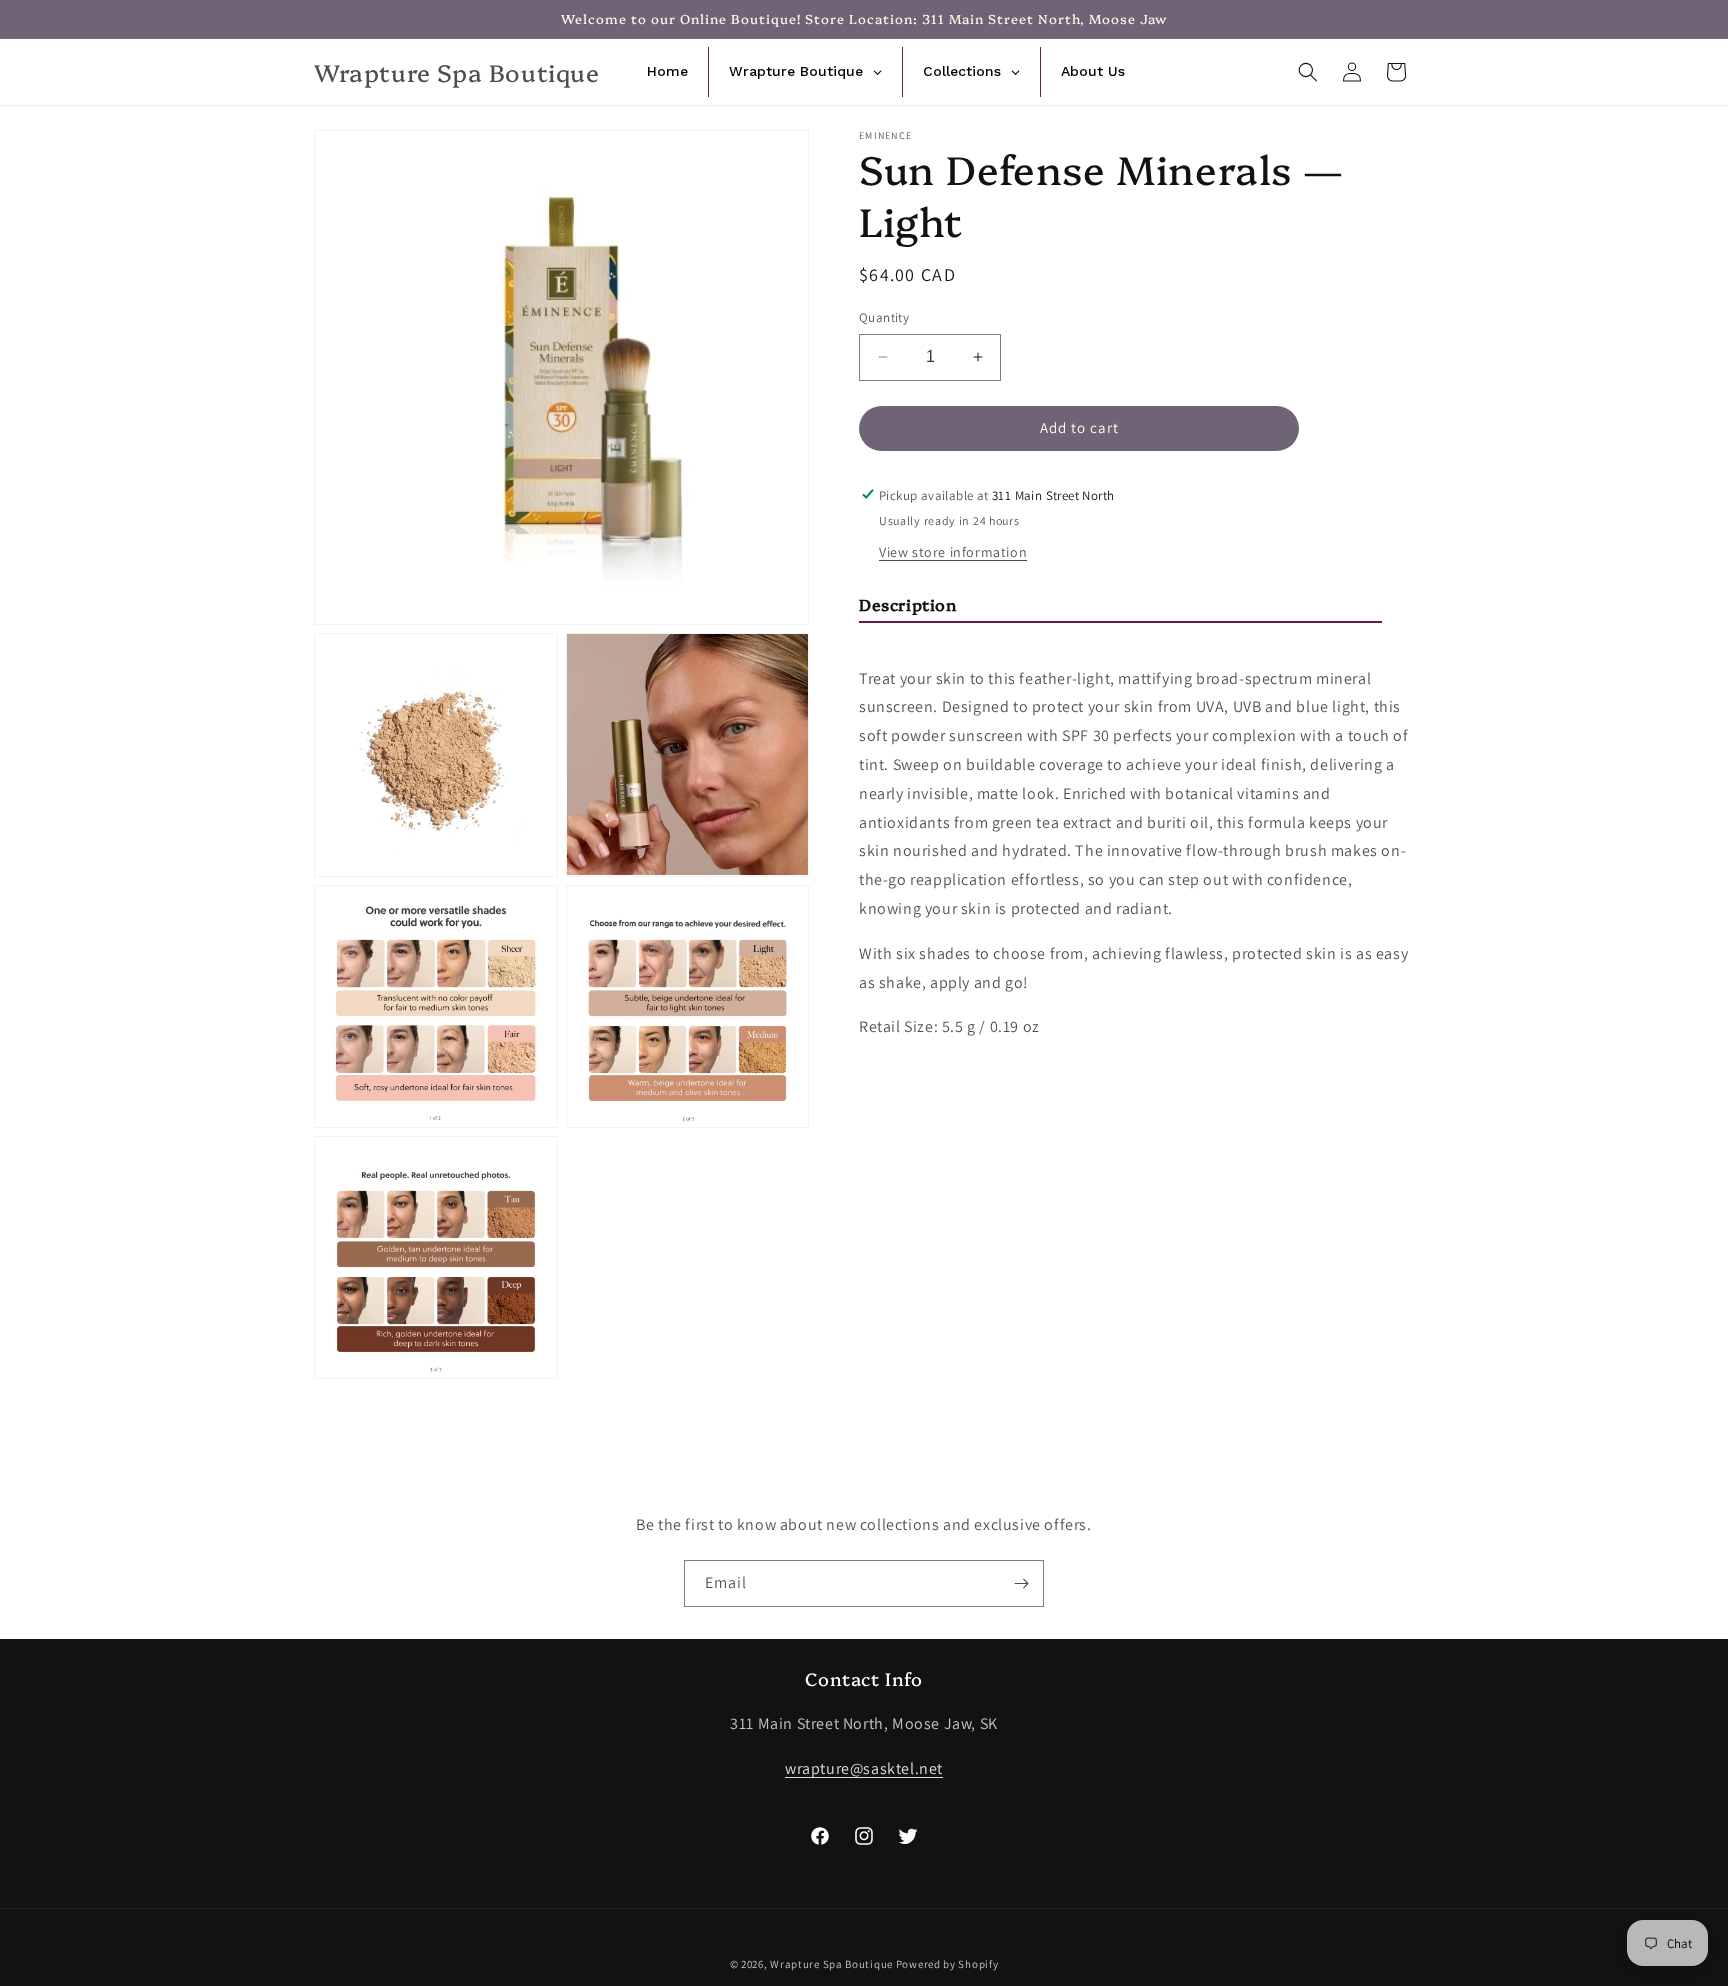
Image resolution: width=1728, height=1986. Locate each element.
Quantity (884, 317)
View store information (953, 551)
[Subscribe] (1021, 1583)
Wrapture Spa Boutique (831, 1964)
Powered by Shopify (947, 1964)
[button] (1308, 72)
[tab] (1120, 607)
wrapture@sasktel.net (864, 1768)
